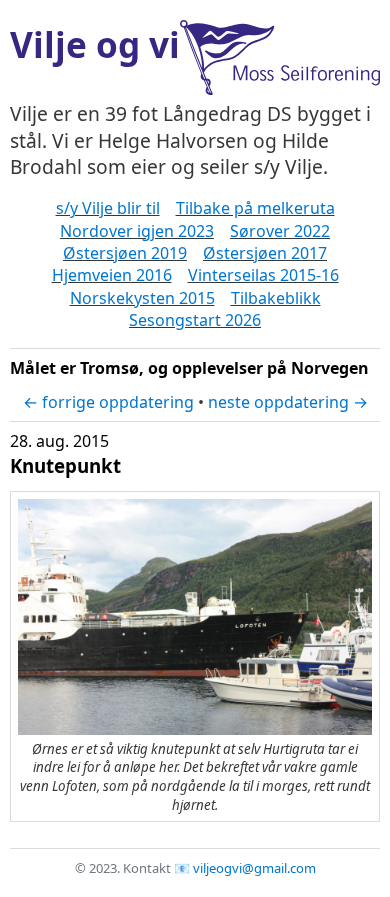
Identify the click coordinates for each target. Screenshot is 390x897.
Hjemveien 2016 (112, 275)
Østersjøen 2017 (265, 253)
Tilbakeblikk (276, 298)
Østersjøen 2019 (125, 253)
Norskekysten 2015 (142, 298)
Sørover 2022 (280, 231)
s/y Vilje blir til (108, 208)
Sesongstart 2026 (195, 320)
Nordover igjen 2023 (137, 231)
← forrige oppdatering (108, 402)
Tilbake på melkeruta (255, 208)
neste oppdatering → (288, 402)
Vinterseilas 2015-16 (263, 275)
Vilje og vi (95, 44)
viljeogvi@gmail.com (254, 868)
